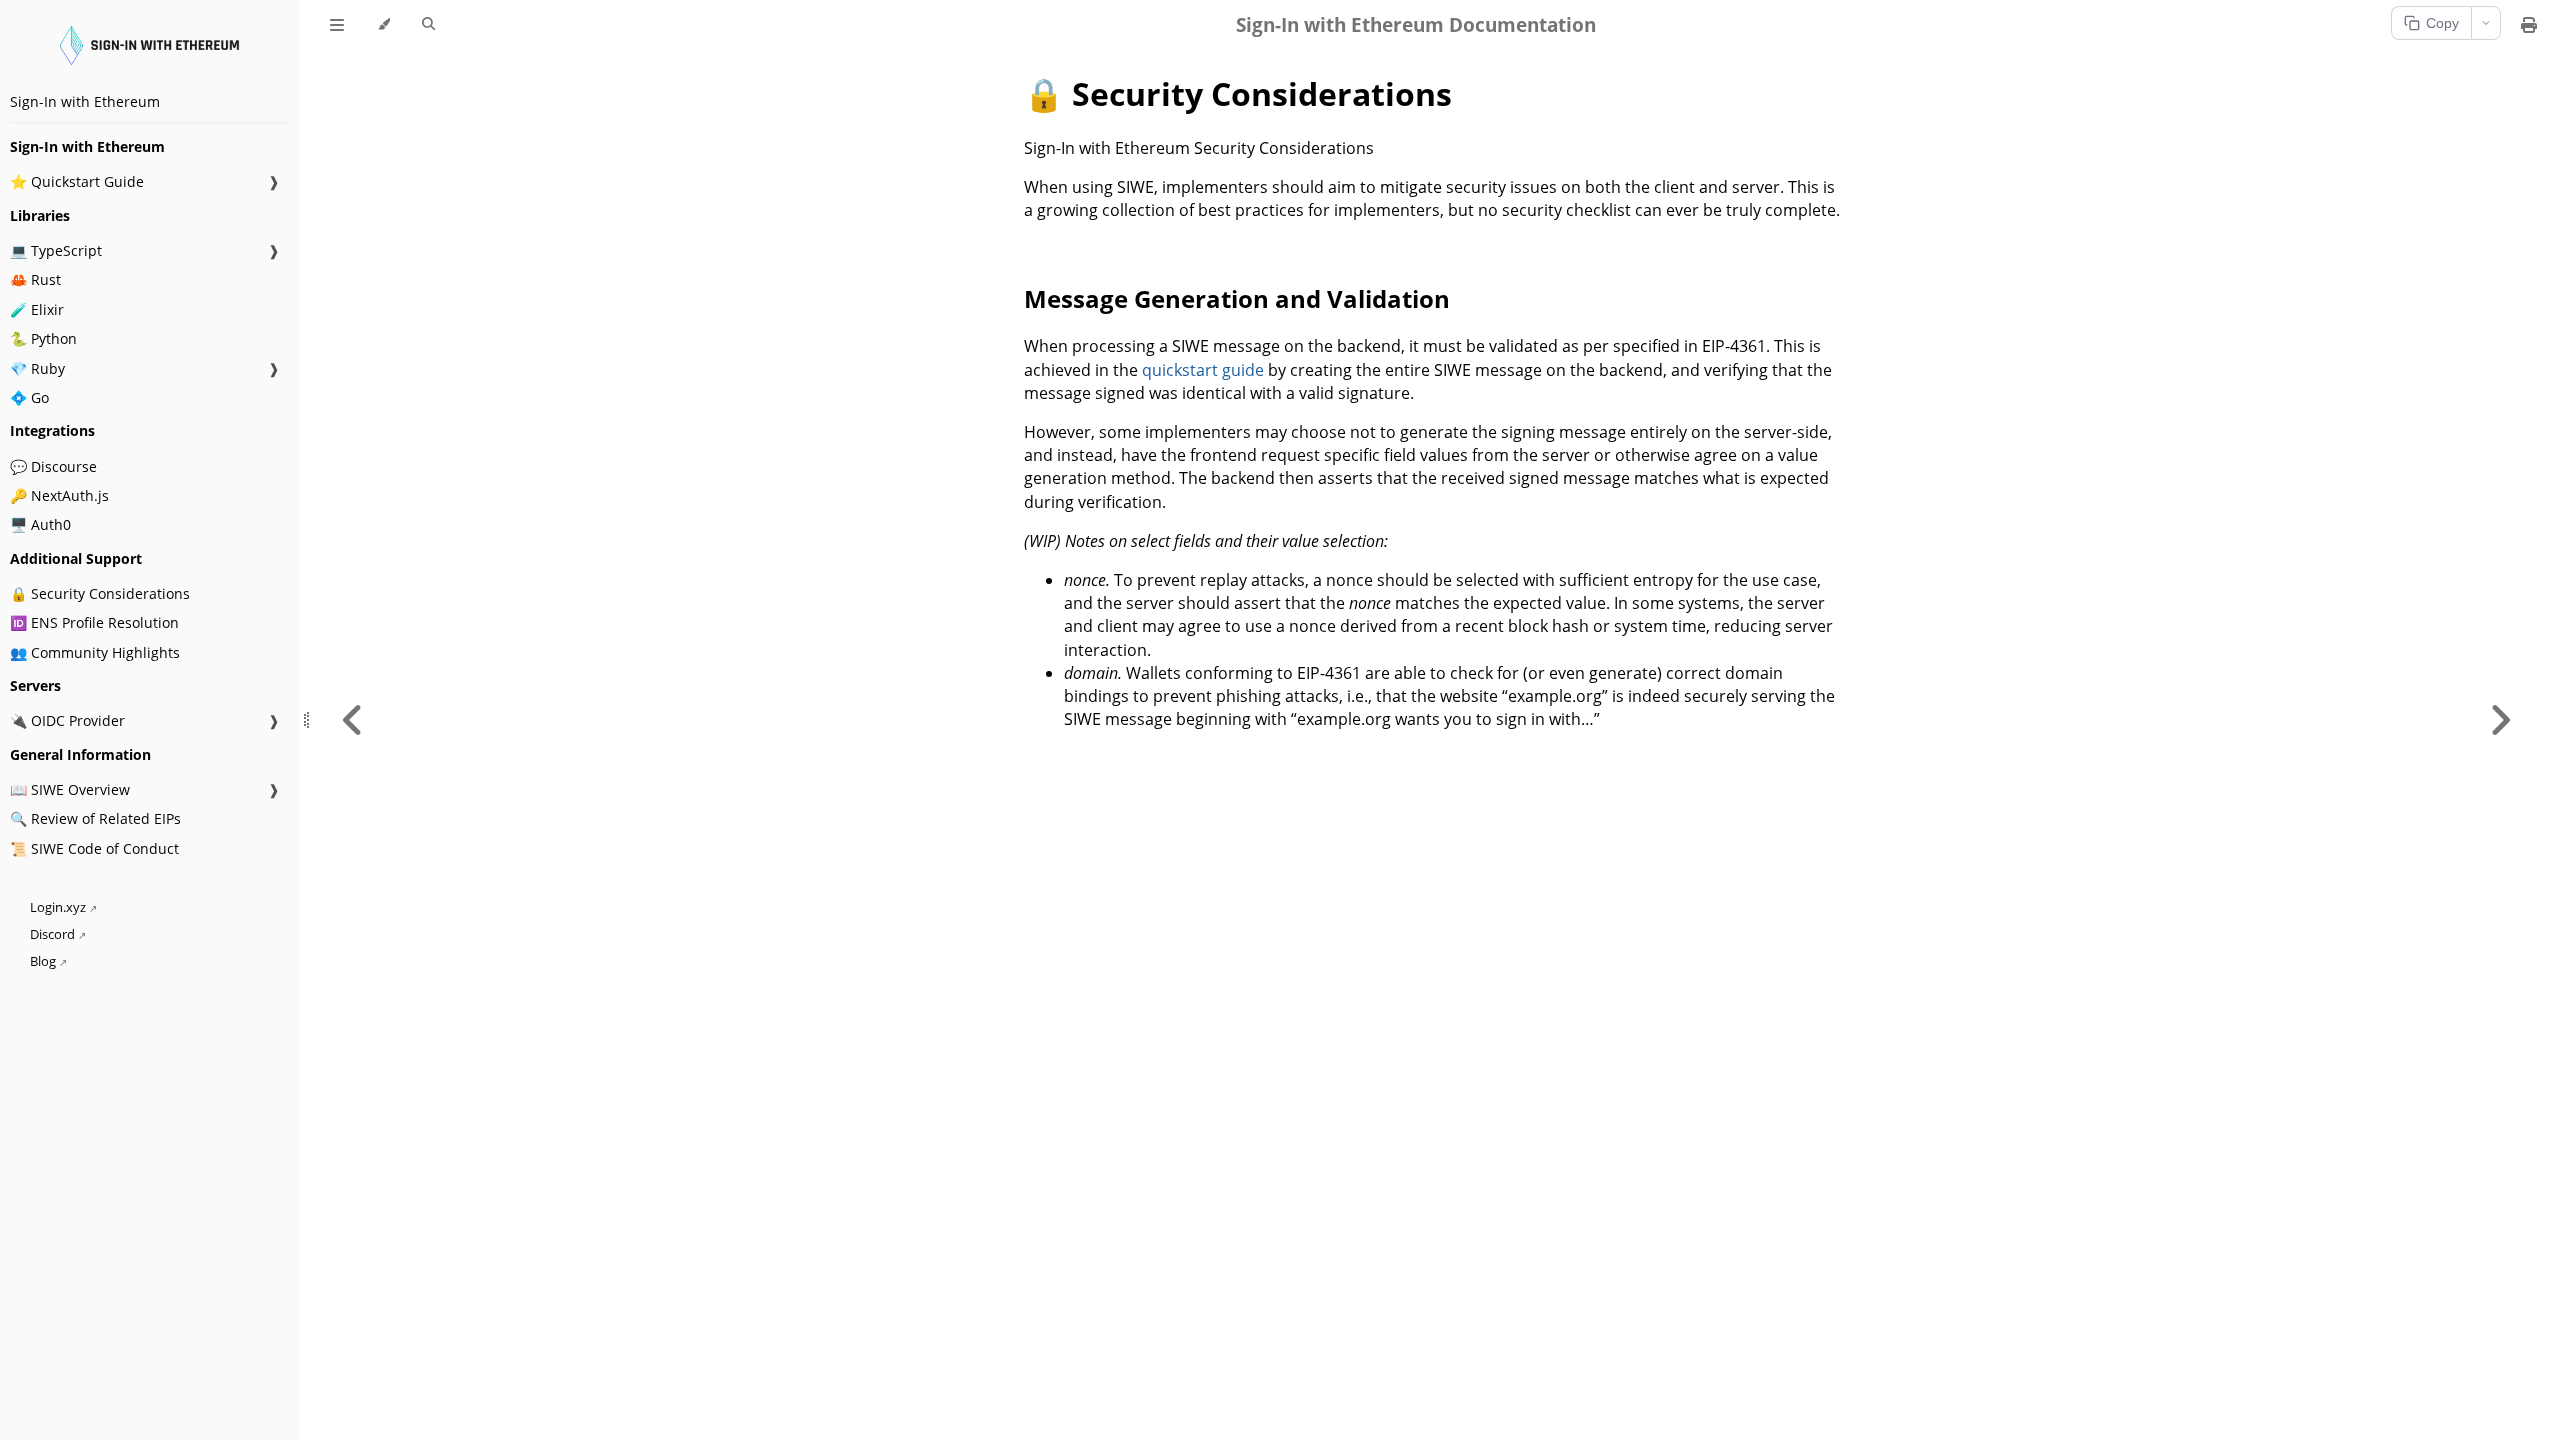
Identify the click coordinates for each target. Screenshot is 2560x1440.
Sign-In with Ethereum (85, 101)
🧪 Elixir (37, 309)
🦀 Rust (35, 279)
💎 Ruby (37, 368)
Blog (43, 961)
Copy (2442, 23)
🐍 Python (43, 338)
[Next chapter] (2500, 720)
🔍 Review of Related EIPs (95, 818)
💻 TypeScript (56, 250)
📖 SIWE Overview (70, 789)
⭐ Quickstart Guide (77, 181)
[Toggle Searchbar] (428, 25)
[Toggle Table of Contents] (337, 25)
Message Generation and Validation (1237, 298)
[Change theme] (383, 25)
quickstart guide (1203, 370)
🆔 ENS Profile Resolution (94, 622)
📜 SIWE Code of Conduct (94, 848)
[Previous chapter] (353, 720)
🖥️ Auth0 (40, 524)
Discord (52, 934)
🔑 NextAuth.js (59, 495)
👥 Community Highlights (95, 652)
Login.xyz (58, 907)
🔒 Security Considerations (100, 593)
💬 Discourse (53, 466)
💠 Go (29, 397)
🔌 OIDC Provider (67, 720)
